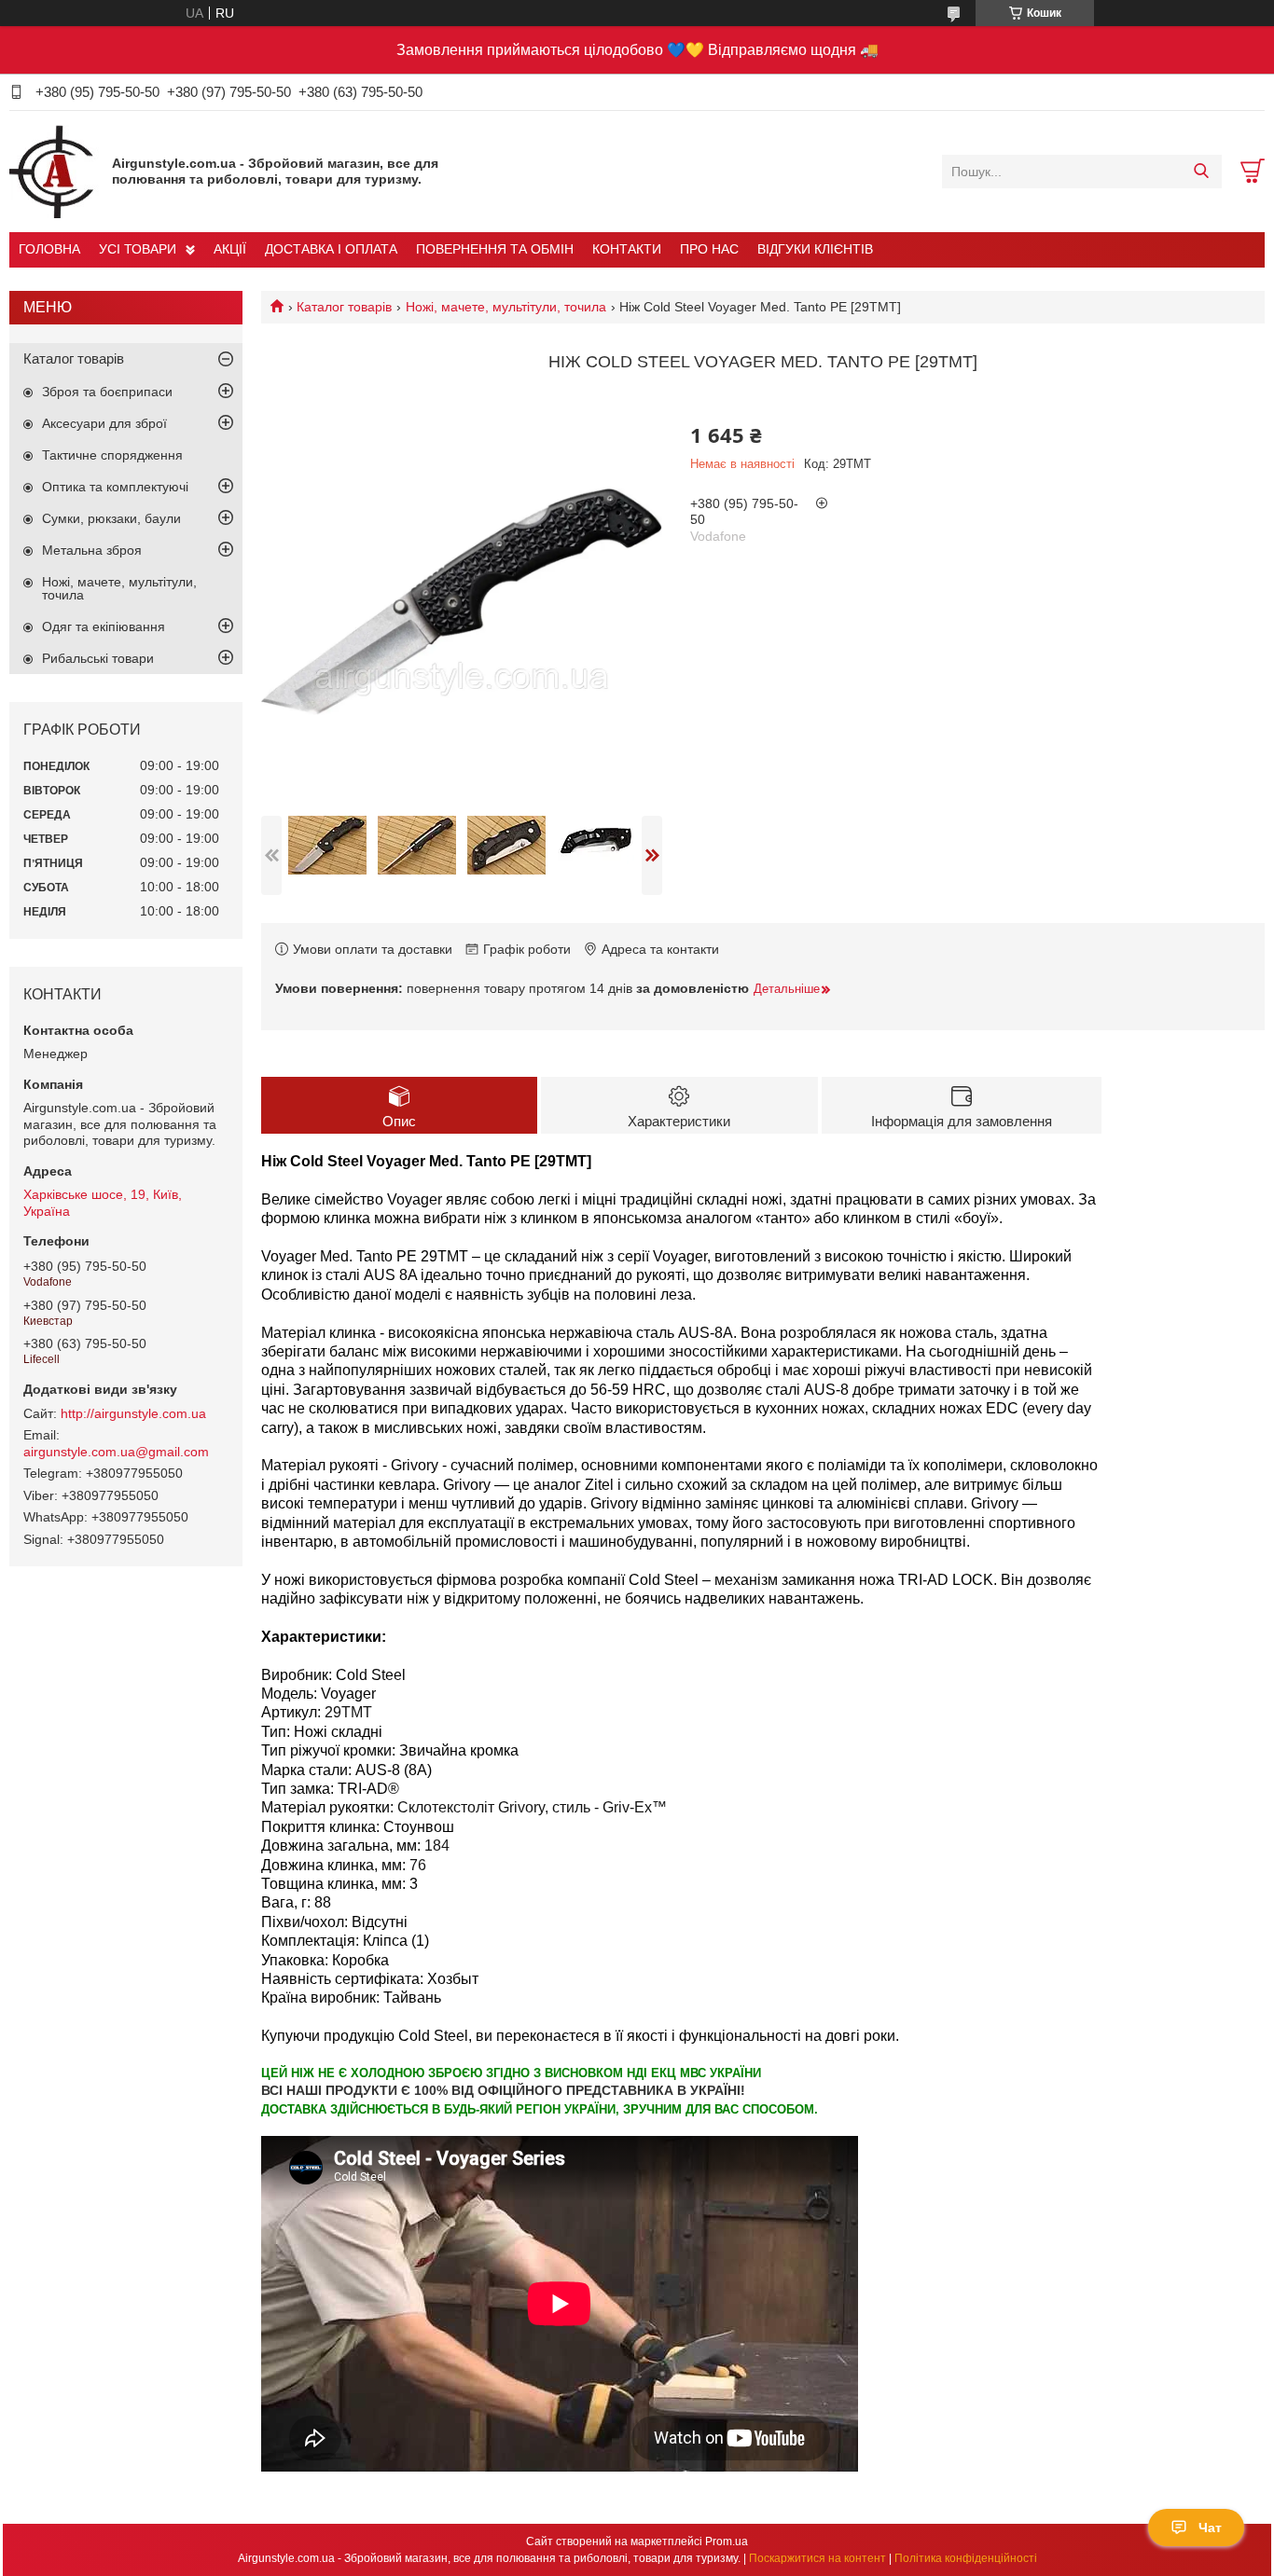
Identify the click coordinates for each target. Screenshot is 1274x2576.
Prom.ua (727, 2542)
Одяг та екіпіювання (104, 627)
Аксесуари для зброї (104, 423)
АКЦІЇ (230, 249)
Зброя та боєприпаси (107, 392)
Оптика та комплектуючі (115, 487)
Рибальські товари (98, 658)
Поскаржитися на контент (817, 2558)
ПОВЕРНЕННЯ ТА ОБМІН (495, 249)
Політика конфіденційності (966, 2558)
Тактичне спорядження (112, 455)
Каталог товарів (344, 307)
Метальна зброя (92, 550)
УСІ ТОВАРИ (138, 249)
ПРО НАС (709, 249)
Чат (1210, 2528)
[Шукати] (1201, 172)
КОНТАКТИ (627, 249)
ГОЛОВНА (49, 249)
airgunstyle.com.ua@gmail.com (116, 1452)
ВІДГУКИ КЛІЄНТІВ (815, 249)
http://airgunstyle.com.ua (133, 1413)
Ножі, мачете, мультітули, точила (506, 307)
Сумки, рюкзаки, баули (111, 518)
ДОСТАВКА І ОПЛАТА (331, 249)
